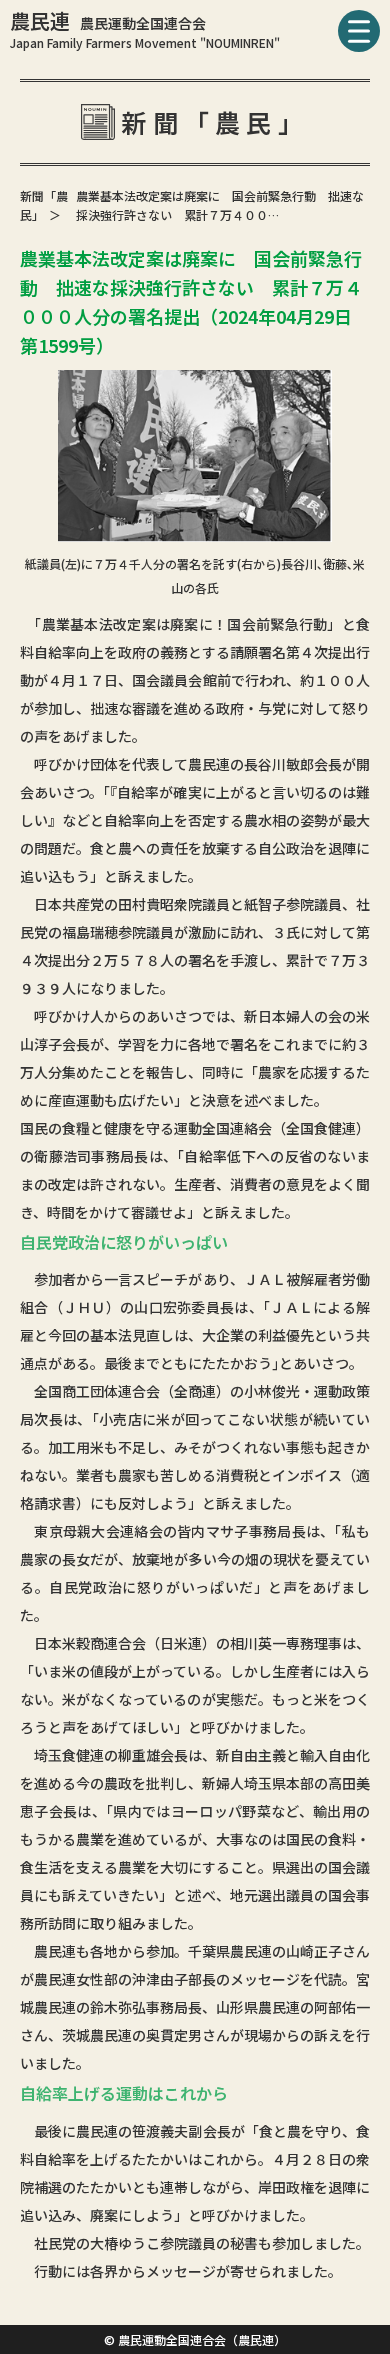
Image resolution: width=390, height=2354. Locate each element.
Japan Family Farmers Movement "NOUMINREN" (145, 42)
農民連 (108, 20)
